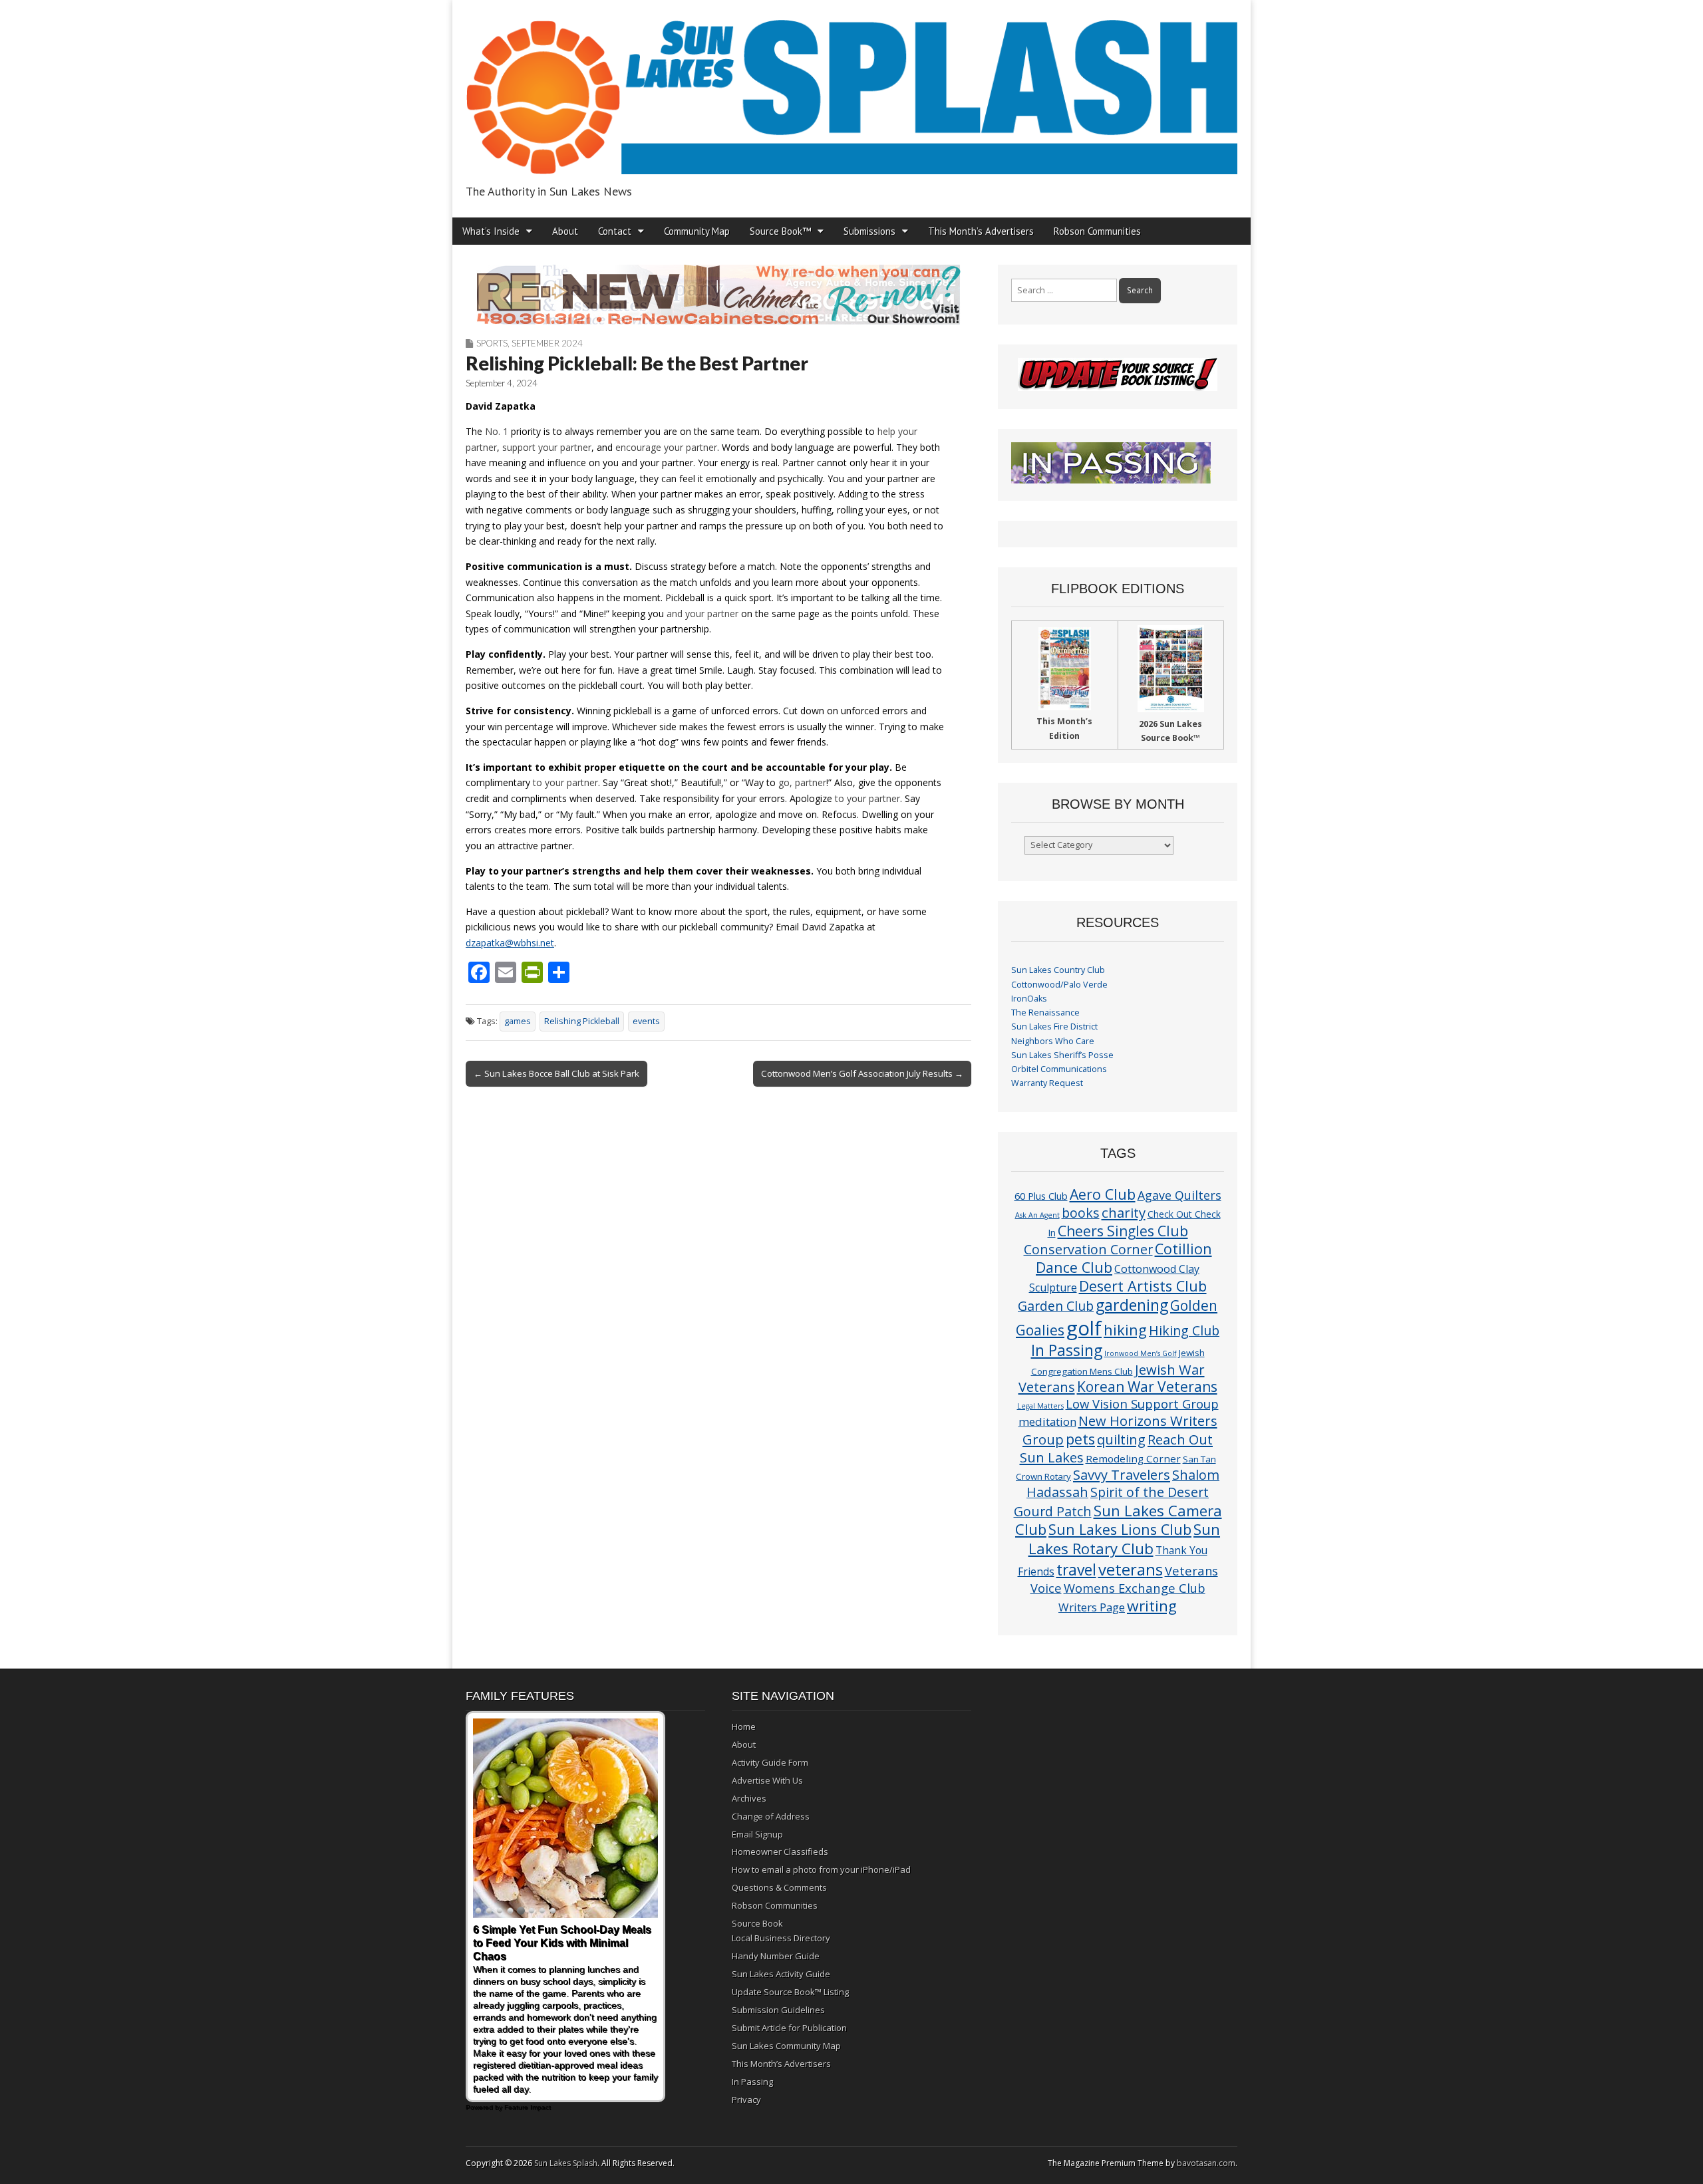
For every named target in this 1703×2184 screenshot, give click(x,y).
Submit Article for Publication (789, 2028)
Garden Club (1056, 1306)
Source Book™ (780, 231)
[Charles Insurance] (718, 295)
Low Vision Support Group (1142, 1404)
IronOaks (1029, 999)
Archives (749, 1798)
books (1081, 1213)
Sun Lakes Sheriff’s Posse (1062, 1055)
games (518, 1021)
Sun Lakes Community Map (786, 2046)
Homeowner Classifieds (780, 1851)
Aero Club (1103, 1194)
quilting (1121, 1439)
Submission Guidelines (778, 2010)
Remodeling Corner (1133, 1458)
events (646, 1021)
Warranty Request (1047, 1083)
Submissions (869, 231)
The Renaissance (1045, 1013)
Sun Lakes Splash (566, 2163)
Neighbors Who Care (1053, 1041)
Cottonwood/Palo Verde (1059, 985)
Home (744, 1726)
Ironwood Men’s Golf (1141, 1353)
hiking (1125, 1330)
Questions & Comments (779, 1887)
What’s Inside (491, 231)
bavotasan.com (1206, 2163)
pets (1080, 1439)
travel (1076, 1570)
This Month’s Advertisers (981, 231)
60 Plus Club (1041, 1196)
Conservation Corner (1088, 1249)
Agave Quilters (1179, 1195)
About (565, 231)
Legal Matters (1040, 1406)
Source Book (757, 1923)
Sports (492, 343)
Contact (615, 231)
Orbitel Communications (1059, 1069)
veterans (1131, 1569)
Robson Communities (1097, 231)
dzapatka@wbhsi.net (510, 943)
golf (1084, 1328)
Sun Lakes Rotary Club (1125, 1539)
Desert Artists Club (1143, 1286)
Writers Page (1092, 1607)
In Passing (1067, 1350)
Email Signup (757, 1834)
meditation (1047, 1422)
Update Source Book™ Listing (790, 1992)
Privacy (746, 2100)
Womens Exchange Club (1135, 1588)
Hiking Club (1184, 1330)
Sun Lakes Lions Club (1120, 1529)
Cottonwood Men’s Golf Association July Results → (862, 1073)
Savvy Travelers (1122, 1474)
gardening (1132, 1305)
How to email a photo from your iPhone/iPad (821, 1869)
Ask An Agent (1037, 1215)
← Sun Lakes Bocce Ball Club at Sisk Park (556, 1073)
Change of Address (771, 1816)
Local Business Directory (781, 1938)
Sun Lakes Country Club (1058, 970)
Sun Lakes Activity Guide (781, 1974)
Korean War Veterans (1147, 1387)
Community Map (697, 231)
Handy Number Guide (776, 1956)
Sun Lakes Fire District (1054, 1026)
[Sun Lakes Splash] (851, 89)
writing (1152, 1606)
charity (1124, 1212)
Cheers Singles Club (1123, 1231)
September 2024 (547, 343)
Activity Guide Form (770, 1762)
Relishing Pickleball (582, 1021)
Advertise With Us (767, 1780)
